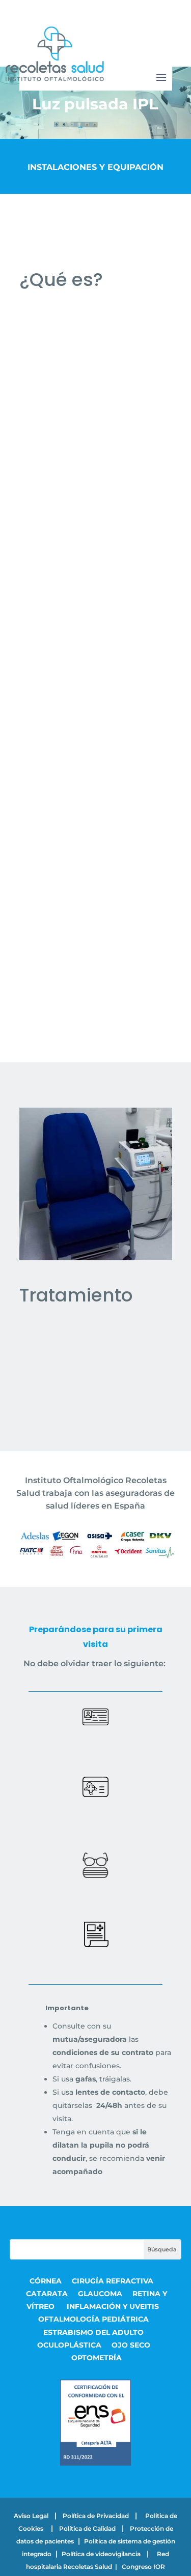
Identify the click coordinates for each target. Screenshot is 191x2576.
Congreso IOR (143, 2567)
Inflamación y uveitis (113, 2306)
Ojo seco (131, 2345)
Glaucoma (100, 2294)
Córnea (46, 2281)
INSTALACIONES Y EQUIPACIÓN (95, 167)
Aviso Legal (31, 2516)
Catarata (47, 2294)
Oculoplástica (69, 2345)
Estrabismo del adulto (93, 2332)
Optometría (97, 2358)
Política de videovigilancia (101, 2554)
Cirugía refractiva (114, 2281)
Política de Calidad (87, 2528)
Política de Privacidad (96, 2516)
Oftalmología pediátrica (93, 2319)
